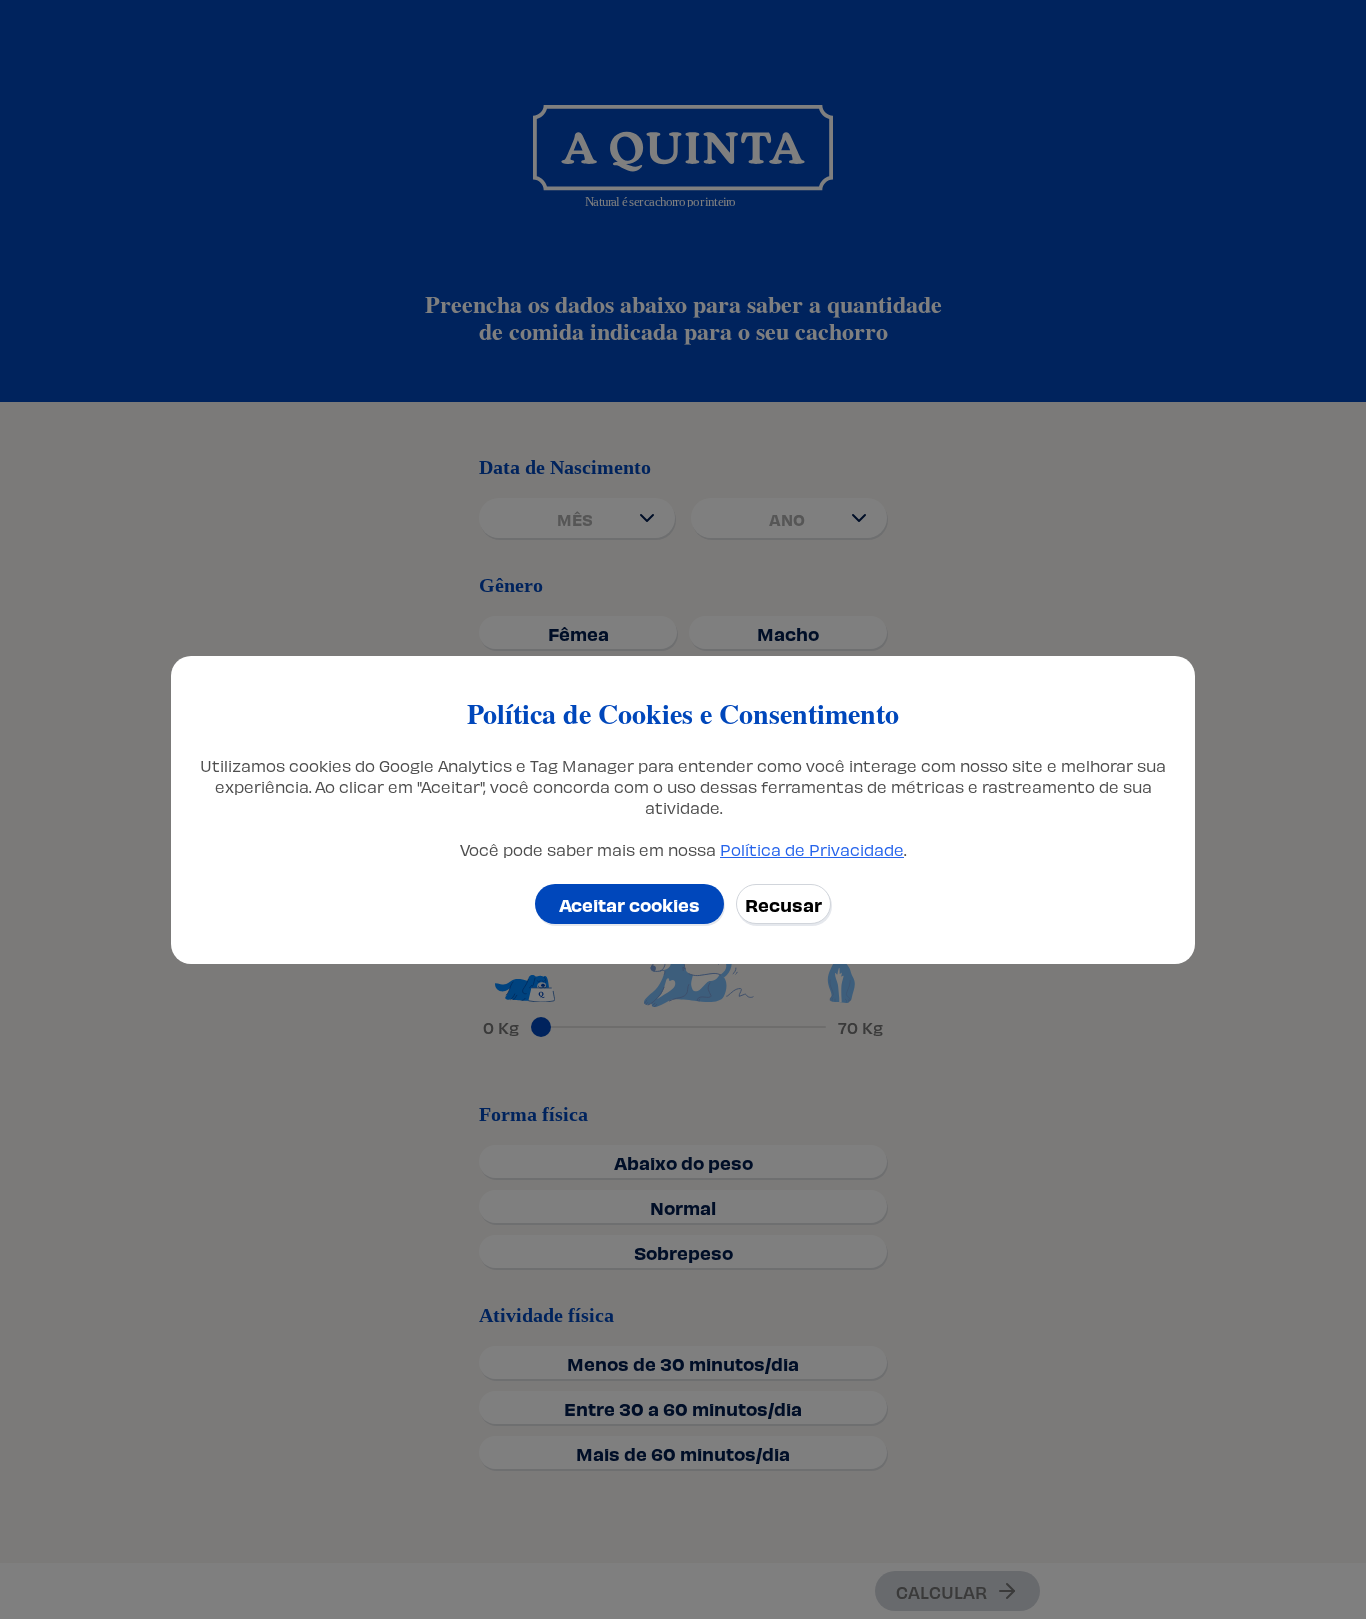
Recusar (783, 903)
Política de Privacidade (812, 849)
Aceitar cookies (629, 903)
